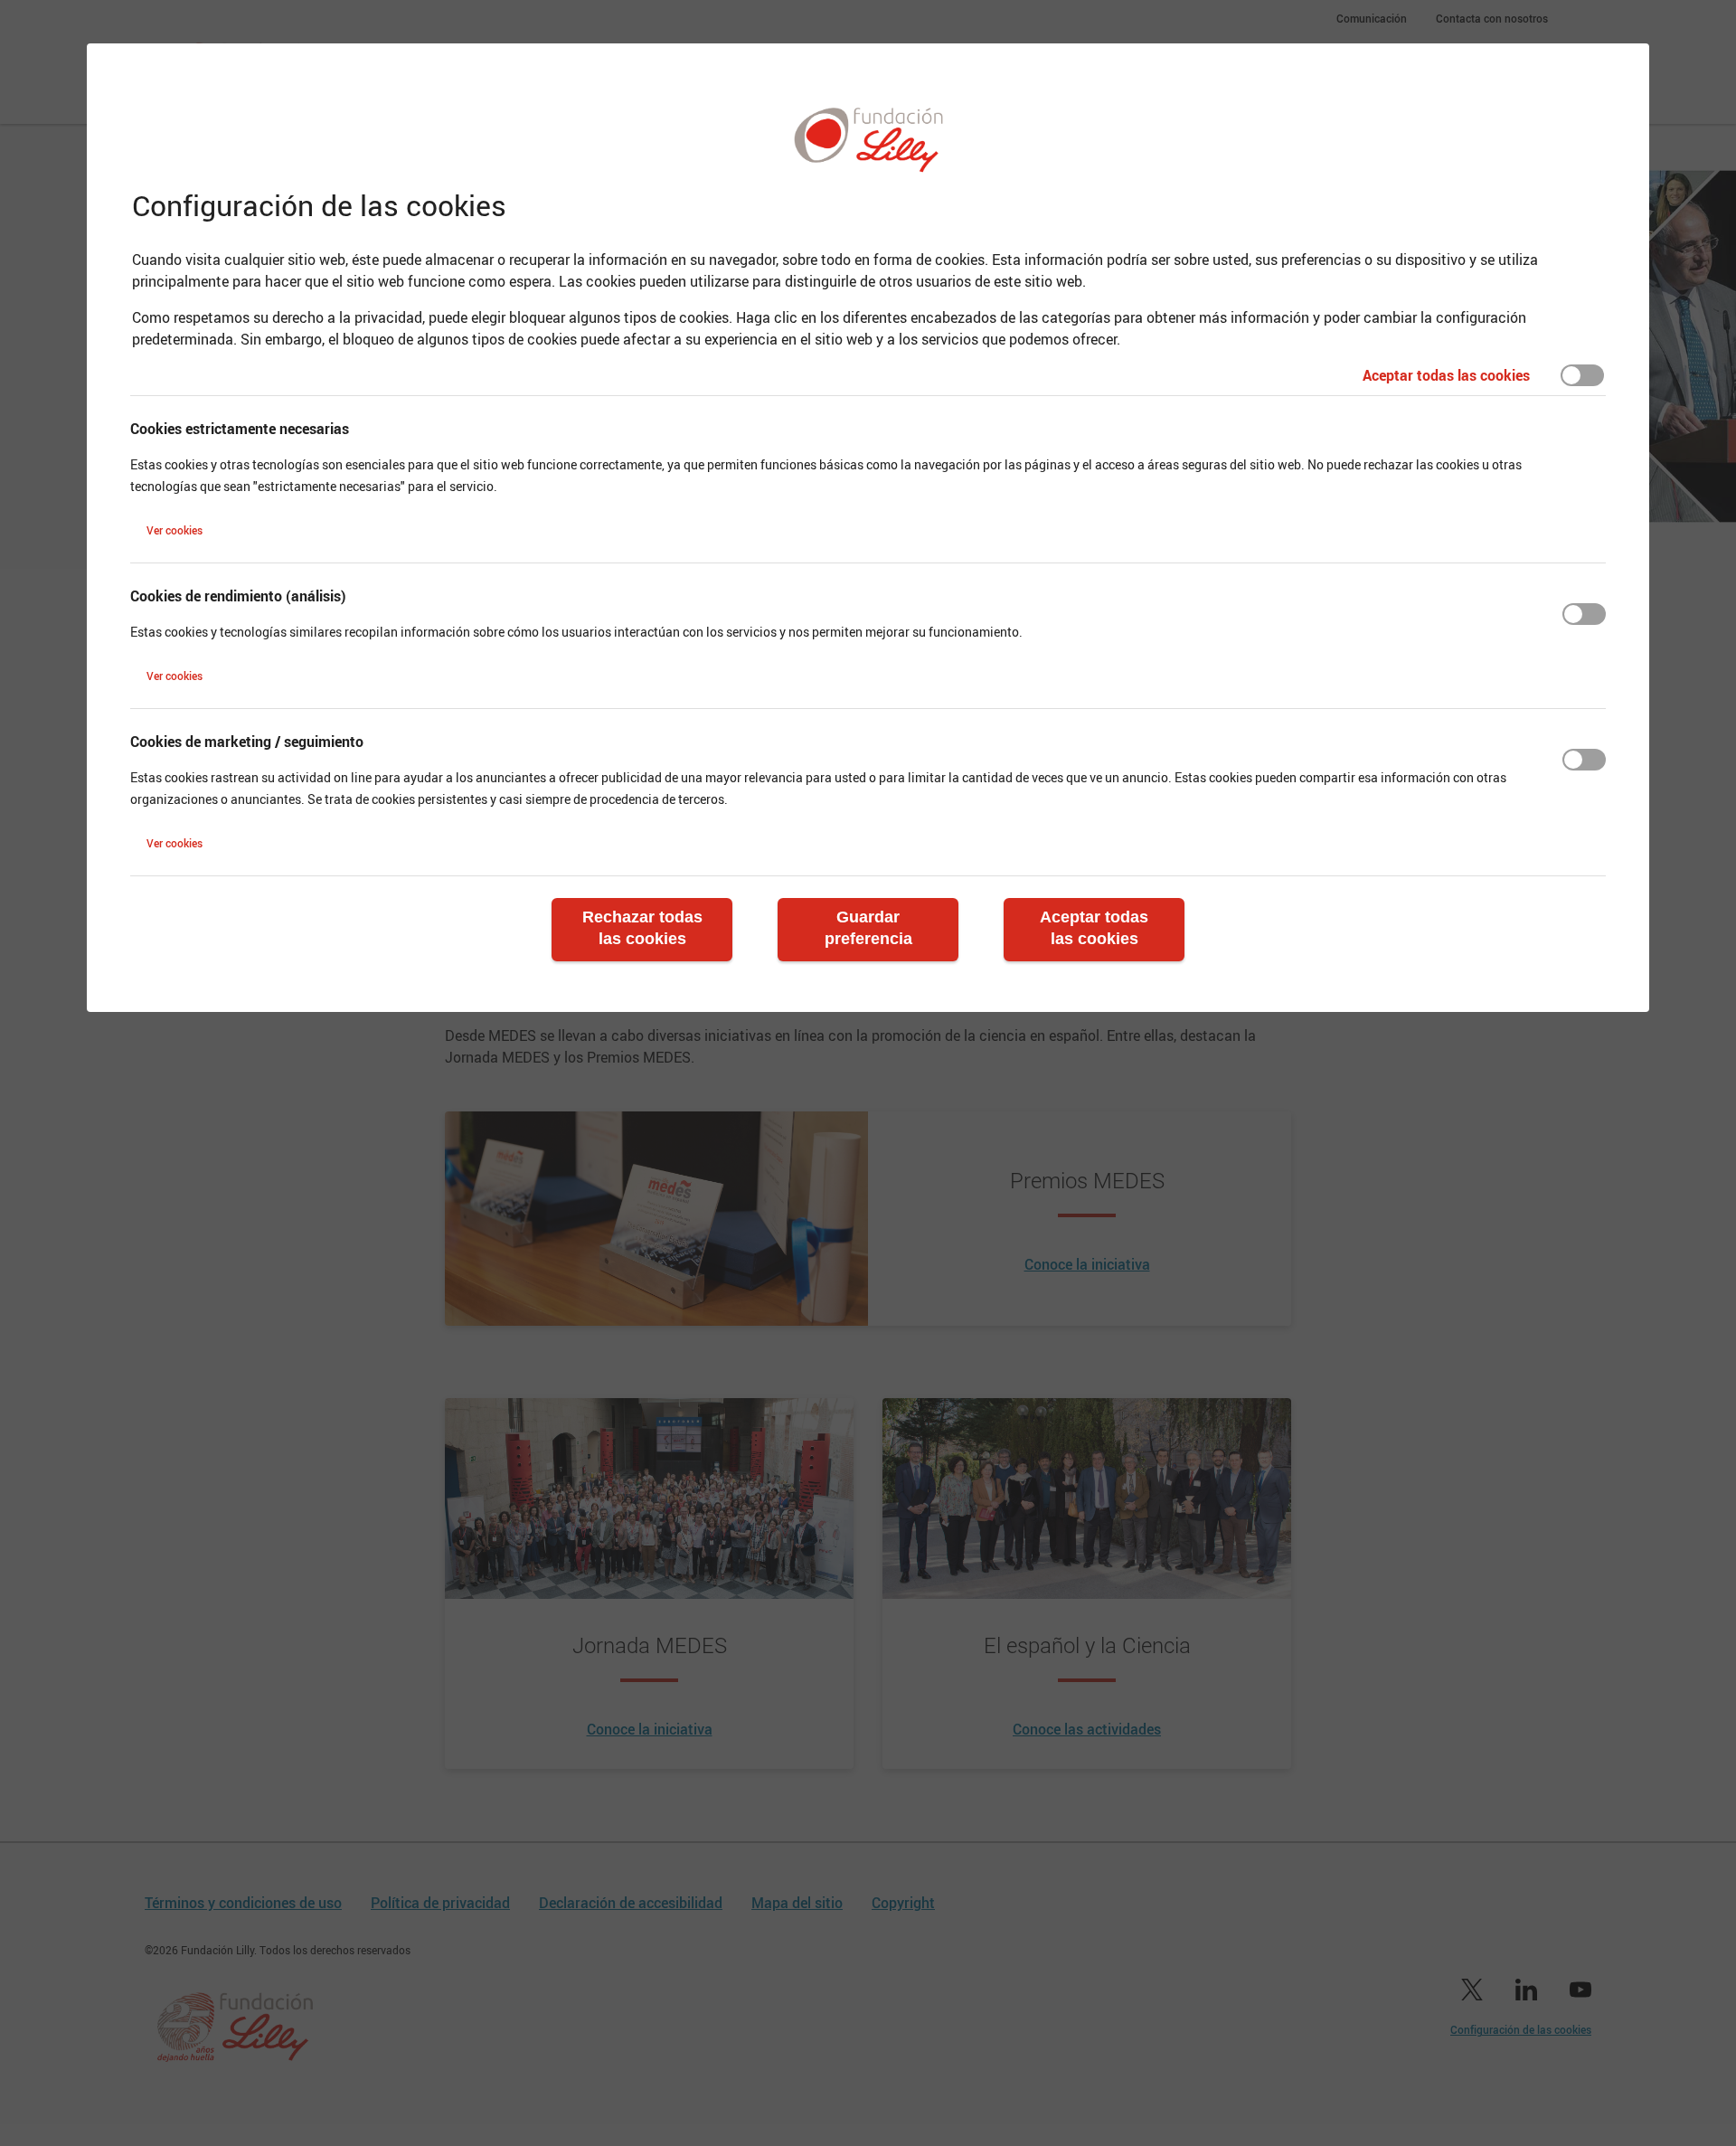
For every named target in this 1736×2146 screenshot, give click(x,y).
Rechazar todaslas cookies (642, 928)
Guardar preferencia (868, 928)
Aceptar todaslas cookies (1094, 928)
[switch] (1582, 375)
